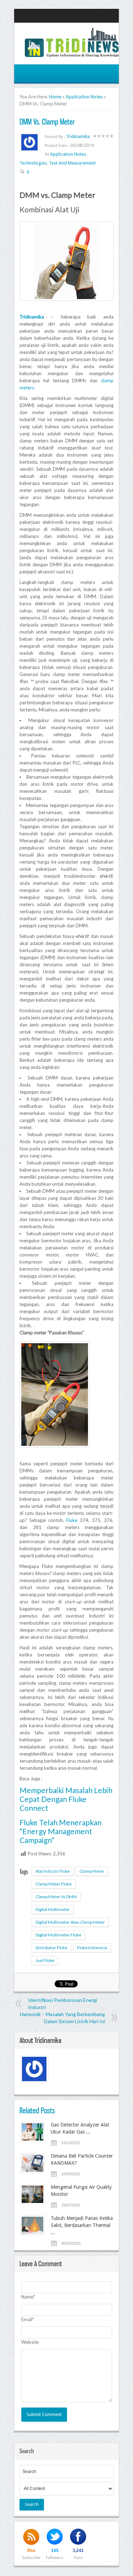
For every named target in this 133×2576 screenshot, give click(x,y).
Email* (28, 2319)
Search (32, 2504)
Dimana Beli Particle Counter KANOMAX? (82, 2159)
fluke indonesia (92, 1948)
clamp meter (92, 1871)
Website (30, 2342)
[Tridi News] (72, 53)
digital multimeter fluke (58, 1935)
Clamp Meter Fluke (54, 1884)
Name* (28, 2297)
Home (55, 97)
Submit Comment (44, 2414)
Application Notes (84, 97)
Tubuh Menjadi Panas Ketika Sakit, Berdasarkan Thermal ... (82, 2225)
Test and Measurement (72, 163)
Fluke (72, 1520)
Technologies (33, 163)
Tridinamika (78, 136)
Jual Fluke (45, 1960)
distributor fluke (51, 1948)
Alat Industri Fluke (53, 1871)
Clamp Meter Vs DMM (56, 1897)
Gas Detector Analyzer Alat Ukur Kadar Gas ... (80, 2128)
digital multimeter (53, 1909)
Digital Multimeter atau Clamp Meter (70, 1922)
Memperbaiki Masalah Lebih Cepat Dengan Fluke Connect (66, 1799)
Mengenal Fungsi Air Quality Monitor (81, 2191)
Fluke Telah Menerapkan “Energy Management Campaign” (60, 1831)
